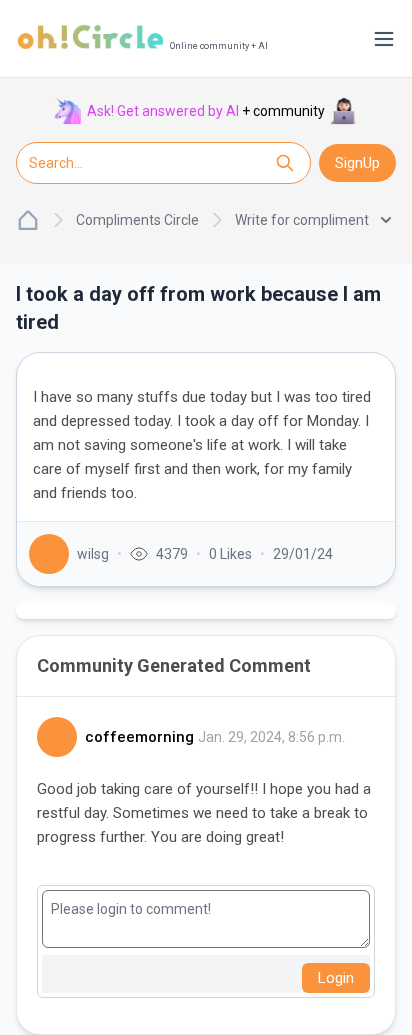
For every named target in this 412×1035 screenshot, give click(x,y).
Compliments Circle (137, 220)
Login (336, 978)
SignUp (357, 163)
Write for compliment (302, 220)
